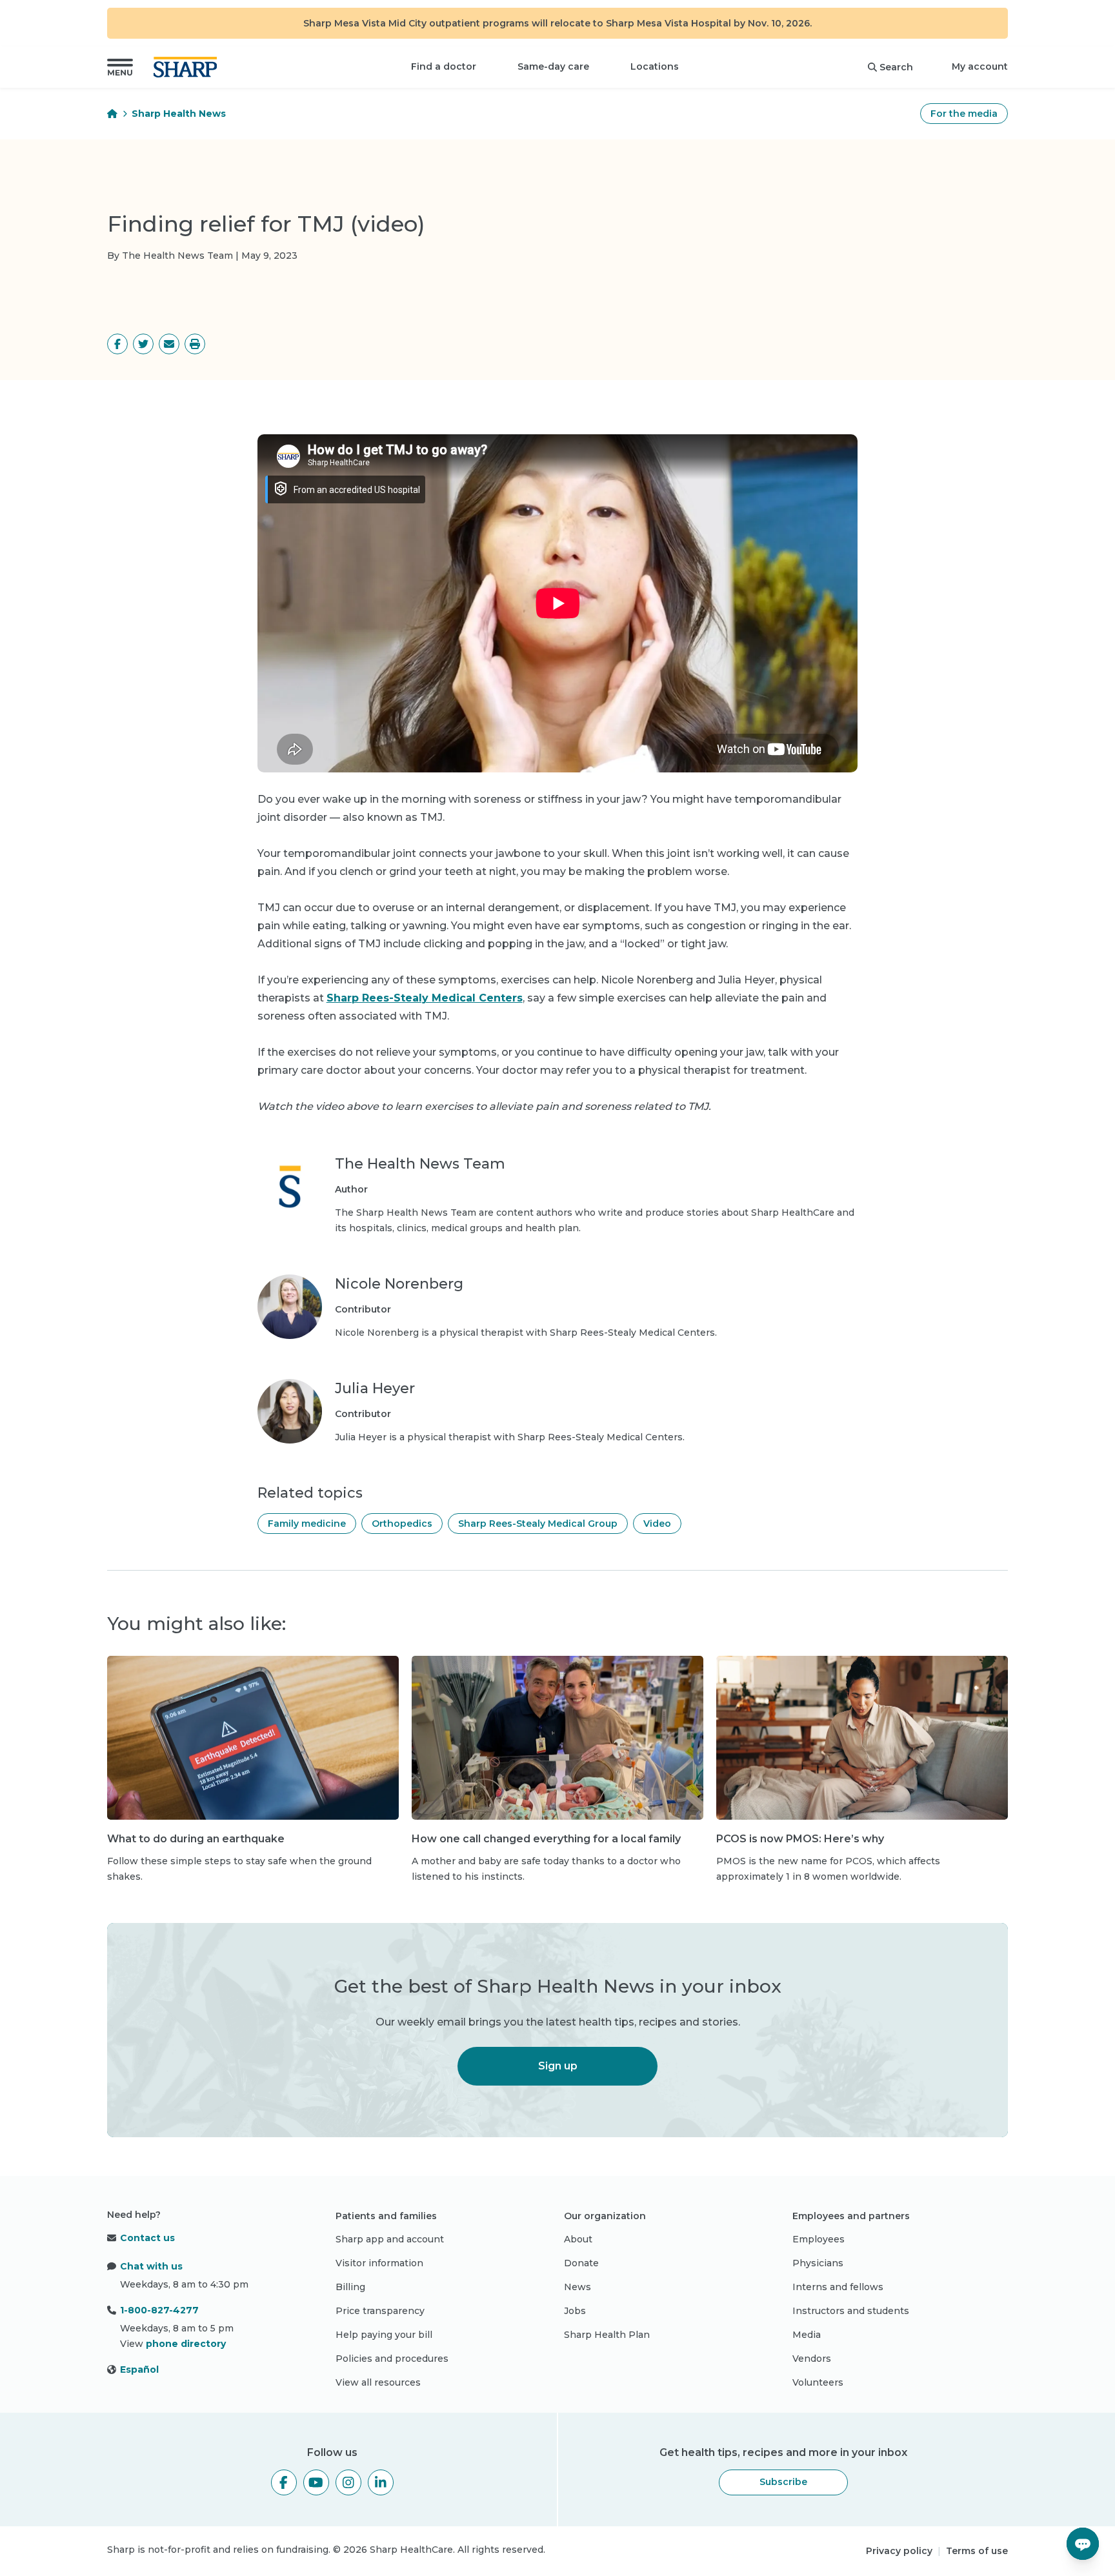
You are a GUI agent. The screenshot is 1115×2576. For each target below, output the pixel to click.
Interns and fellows (838, 2287)
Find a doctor (444, 66)
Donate (581, 2263)
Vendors (812, 2359)
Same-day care (553, 66)
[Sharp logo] (188, 67)
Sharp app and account (390, 2239)
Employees (819, 2239)
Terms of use (977, 2551)
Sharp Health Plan (607, 2335)
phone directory (186, 2344)
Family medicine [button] (307, 1524)
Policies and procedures (392, 2359)
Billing (350, 2287)
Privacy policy (899, 2551)
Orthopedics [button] (402, 1524)
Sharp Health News (179, 114)
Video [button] (657, 1524)
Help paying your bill (384, 2335)
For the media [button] (964, 114)
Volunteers (818, 2382)
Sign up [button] (558, 2066)
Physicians (818, 2263)
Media (807, 2335)
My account (980, 66)
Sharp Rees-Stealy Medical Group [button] (538, 1524)
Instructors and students (851, 2311)
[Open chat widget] (1083, 2544)
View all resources (378, 2382)
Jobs (575, 2311)
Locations (655, 66)
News (578, 2287)
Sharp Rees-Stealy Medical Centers (425, 998)
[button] (120, 67)
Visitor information (379, 2263)
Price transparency (380, 2311)
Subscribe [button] (783, 2482)
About (578, 2239)
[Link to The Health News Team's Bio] (290, 1195)
